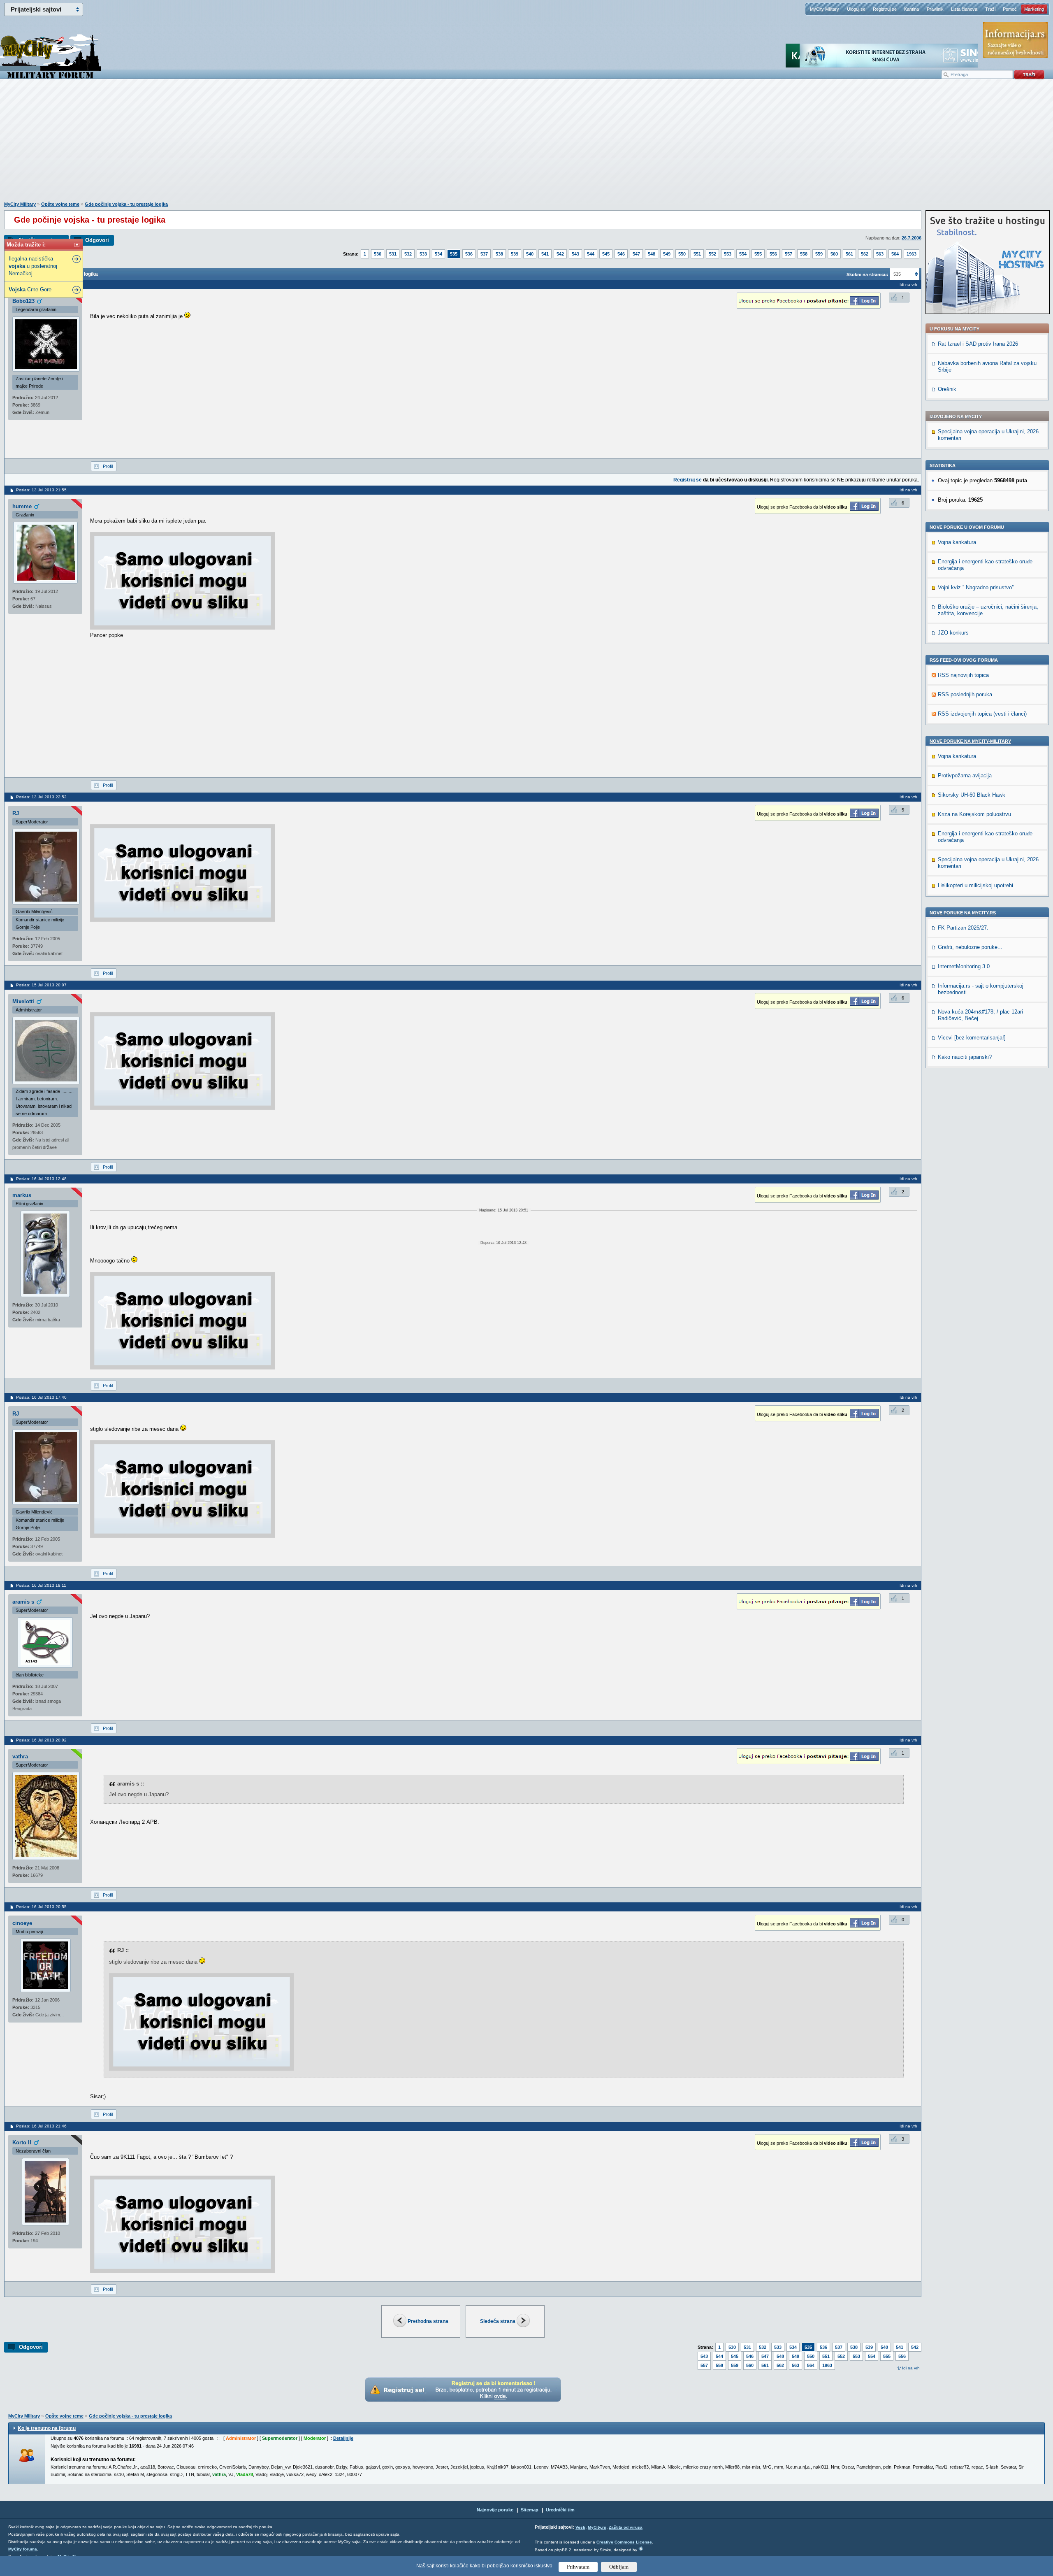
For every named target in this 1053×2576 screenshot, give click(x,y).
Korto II (22, 2142)
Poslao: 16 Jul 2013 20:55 (41, 1907)
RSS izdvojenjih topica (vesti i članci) (982, 714)
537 (484, 254)
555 (758, 254)
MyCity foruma (23, 2549)
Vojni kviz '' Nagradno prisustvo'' (976, 587)
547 (636, 254)
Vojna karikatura (957, 542)
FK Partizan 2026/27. (963, 928)
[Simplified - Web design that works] (641, 2549)
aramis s (23, 1602)
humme (22, 506)
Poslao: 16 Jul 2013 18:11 (41, 1585)
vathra (20, 1756)
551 (697, 254)
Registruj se (885, 9)
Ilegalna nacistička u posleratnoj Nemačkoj (33, 266)
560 (834, 254)
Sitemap (530, 2510)
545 (606, 254)
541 (545, 254)
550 (682, 254)
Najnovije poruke (495, 2510)
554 (743, 254)
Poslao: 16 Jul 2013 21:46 (41, 2126)
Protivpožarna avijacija (965, 775)
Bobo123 (23, 301)
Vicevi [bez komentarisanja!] (972, 1038)
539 (515, 254)
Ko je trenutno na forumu (47, 2428)
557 (789, 254)
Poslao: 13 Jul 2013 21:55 (41, 490)
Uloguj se (856, 9)
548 (652, 254)
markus (22, 1195)
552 (712, 254)
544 (591, 254)
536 (469, 254)
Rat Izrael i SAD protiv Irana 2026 (978, 344)
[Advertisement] (526, 144)
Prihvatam (578, 2567)
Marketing (1034, 9)
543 (575, 254)
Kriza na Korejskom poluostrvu (974, 814)
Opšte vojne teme (60, 204)
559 (819, 254)
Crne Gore (30, 289)
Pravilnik (935, 9)
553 (728, 254)
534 (438, 254)
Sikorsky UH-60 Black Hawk (972, 795)
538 (499, 254)
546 (621, 254)
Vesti (580, 2527)
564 (895, 254)
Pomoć (1010, 9)
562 (865, 254)
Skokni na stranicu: (867, 274)
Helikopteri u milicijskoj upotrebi (975, 885)
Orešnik (947, 389)
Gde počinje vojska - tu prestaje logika (126, 204)
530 (378, 254)
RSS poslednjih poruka (965, 694)
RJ (16, 813)
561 (849, 254)
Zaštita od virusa (626, 2527)
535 (454, 254)
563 (880, 254)
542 (560, 254)
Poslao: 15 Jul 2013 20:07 (41, 985)
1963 (912, 254)
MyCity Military (825, 9)
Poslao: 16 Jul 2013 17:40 (41, 1397)
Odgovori (97, 240)
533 (423, 254)
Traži (990, 9)
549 (667, 254)
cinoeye (22, 1923)
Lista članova (964, 9)
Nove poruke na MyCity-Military (970, 741)
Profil (108, 466)
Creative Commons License (624, 2542)
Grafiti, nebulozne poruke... (970, 947)
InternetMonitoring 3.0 (964, 966)
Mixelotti (23, 1001)
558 (804, 254)
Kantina (912, 9)
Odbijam (619, 2567)
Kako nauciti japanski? (965, 1057)
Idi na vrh (911, 2368)
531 (393, 254)
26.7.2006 (912, 238)
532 (408, 254)
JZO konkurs (953, 633)
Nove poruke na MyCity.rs (963, 913)
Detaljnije (343, 2438)
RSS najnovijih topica (963, 675)
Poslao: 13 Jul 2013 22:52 (41, 797)
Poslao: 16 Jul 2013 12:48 (41, 1179)
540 (530, 254)
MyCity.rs (597, 2527)
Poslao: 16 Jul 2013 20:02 (41, 1740)
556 (773, 254)
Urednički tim (560, 2510)
